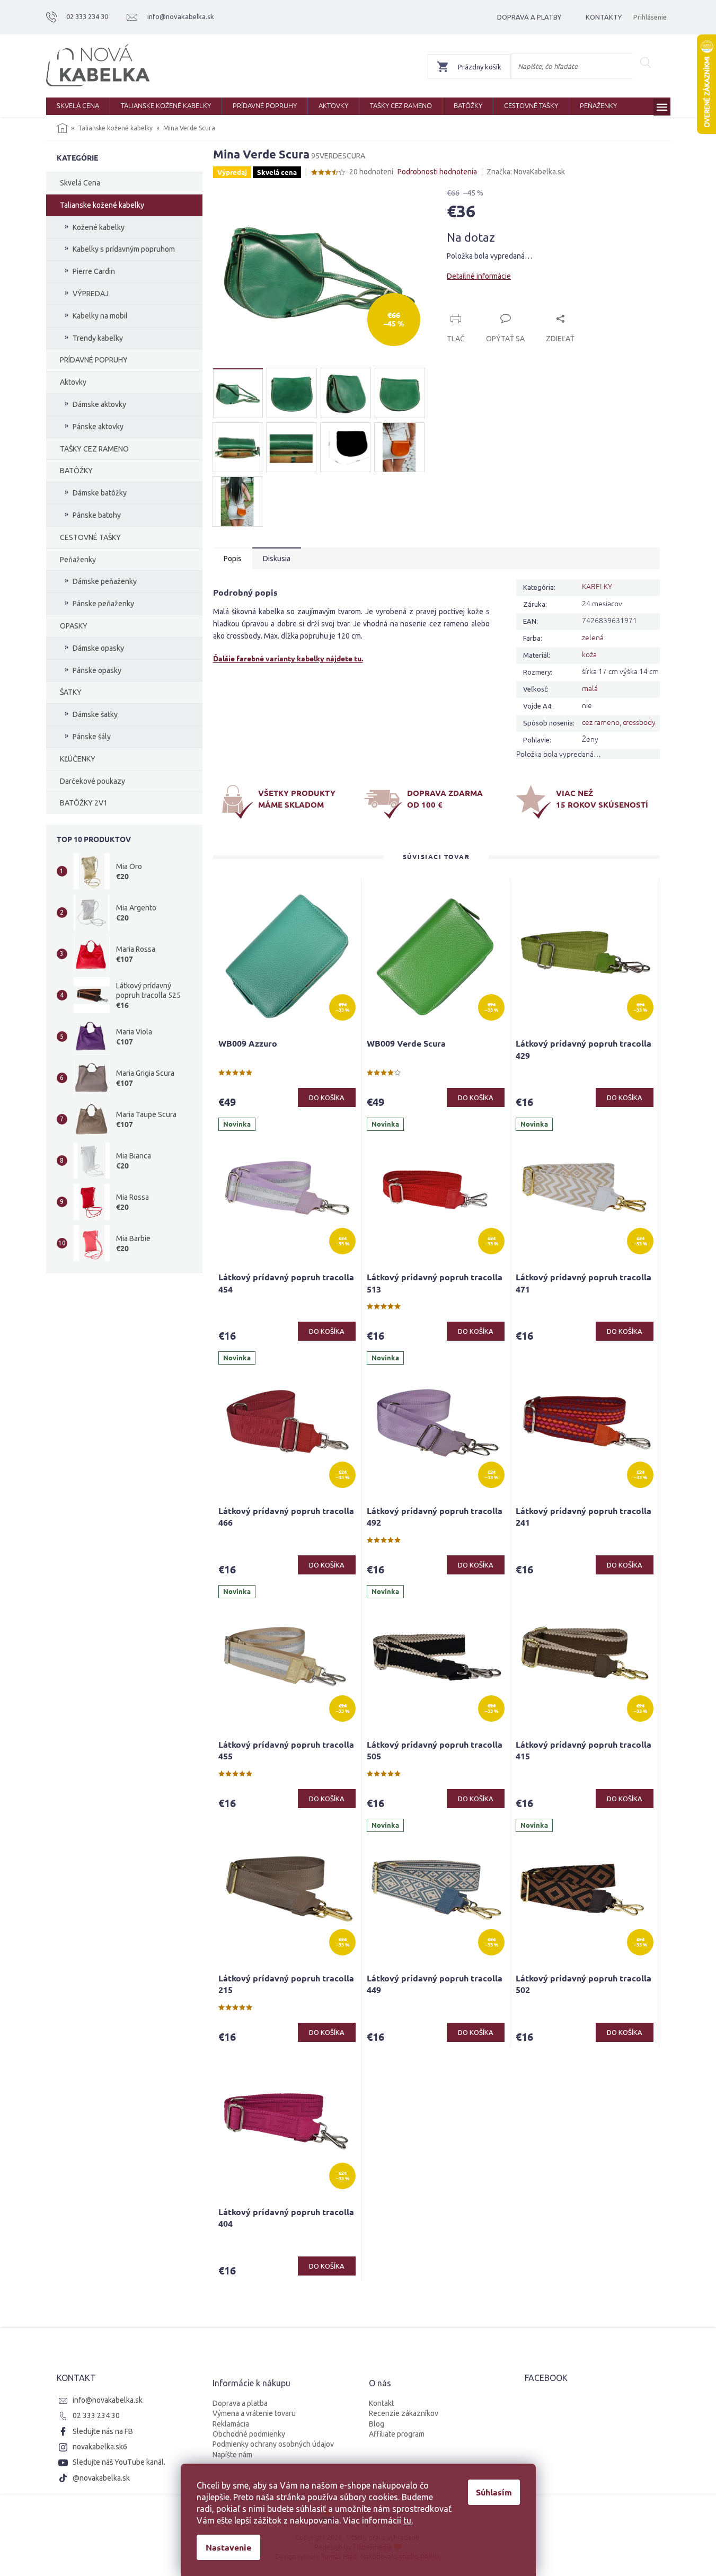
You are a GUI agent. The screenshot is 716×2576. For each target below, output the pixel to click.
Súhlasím (494, 2492)
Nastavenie (228, 2547)
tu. (408, 2520)
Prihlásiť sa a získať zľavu (460, 1324)
